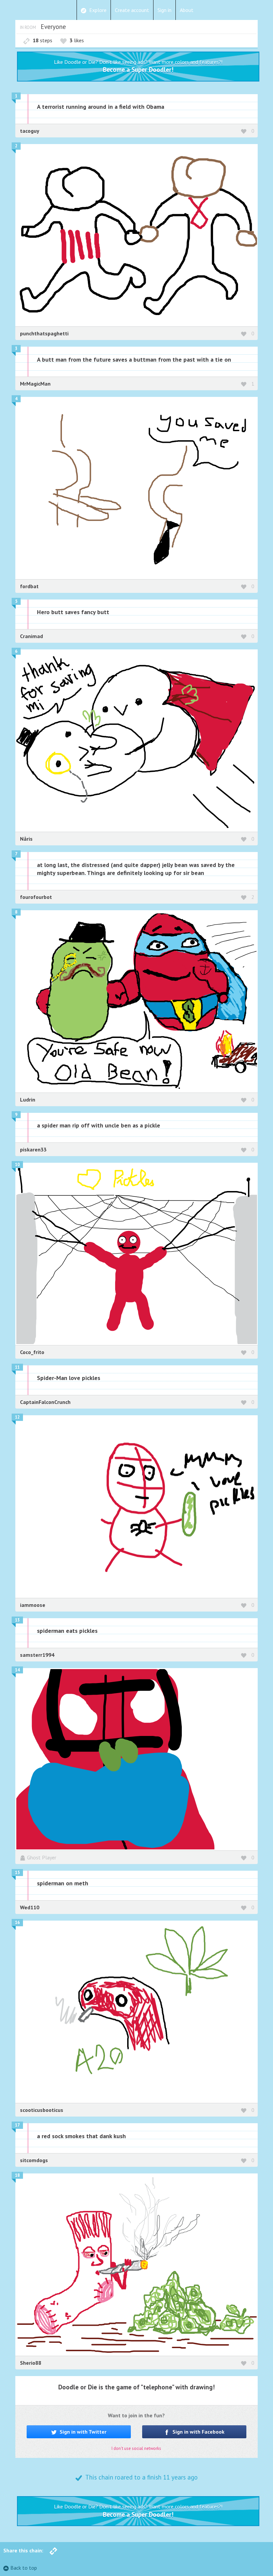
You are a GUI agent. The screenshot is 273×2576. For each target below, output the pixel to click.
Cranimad (31, 636)
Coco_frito (32, 1352)
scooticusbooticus (42, 2110)
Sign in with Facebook (198, 2432)
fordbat (29, 586)
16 (17, 1922)
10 (17, 1165)
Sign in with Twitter (82, 2432)
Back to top (24, 2568)
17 (17, 2125)
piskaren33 (33, 1149)
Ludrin (28, 1100)
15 (17, 1873)
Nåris (26, 839)
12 (17, 1417)
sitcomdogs (34, 2160)
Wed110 (30, 1907)
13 (17, 1620)
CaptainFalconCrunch (45, 1402)
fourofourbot (36, 897)
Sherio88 (31, 2363)
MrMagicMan (35, 384)
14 (17, 1670)
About (187, 10)
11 (17, 1367)
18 (17, 2175)
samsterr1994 (37, 1655)
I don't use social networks (136, 2448)
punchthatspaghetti (44, 333)
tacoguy (30, 131)
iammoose (33, 1605)
